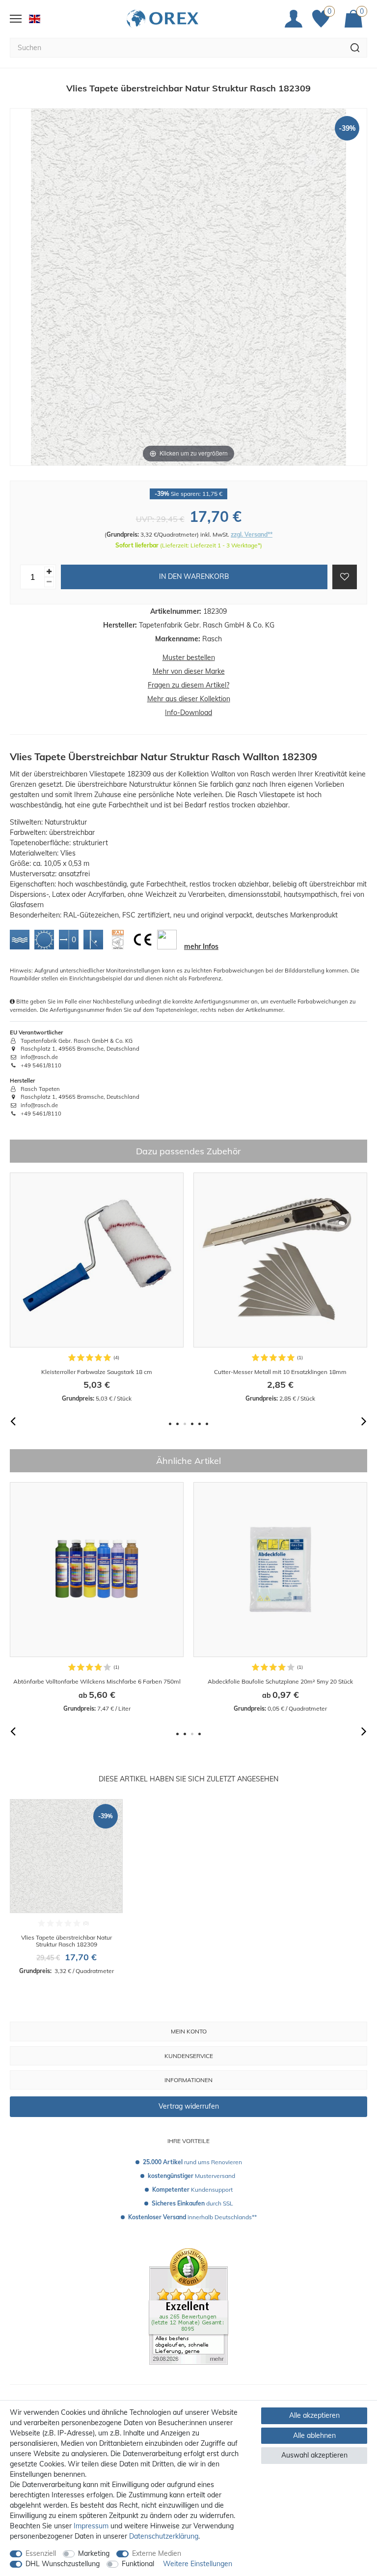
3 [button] (185, 1424)
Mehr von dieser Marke (189, 671)
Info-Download (188, 713)
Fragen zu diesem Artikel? (188, 685)
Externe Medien (157, 2553)
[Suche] (355, 48)
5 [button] (200, 1424)
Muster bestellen (189, 658)
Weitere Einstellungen (198, 2564)
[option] (97, 1288)
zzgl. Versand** (252, 534)
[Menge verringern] (49, 582)
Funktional (138, 2564)
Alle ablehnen (314, 2435)
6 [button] (207, 1424)
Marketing (94, 2553)
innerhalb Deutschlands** (192, 2217)
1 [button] (170, 1424)
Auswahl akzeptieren (314, 2455)
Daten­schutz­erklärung (164, 2536)
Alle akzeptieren (314, 2415)
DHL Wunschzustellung (63, 2564)
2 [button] (177, 1424)
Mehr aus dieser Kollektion (189, 699)
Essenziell (41, 2553)
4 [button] (192, 1424)
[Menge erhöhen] (49, 572)
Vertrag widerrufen (189, 2106)
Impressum (91, 2526)
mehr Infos (201, 946)
